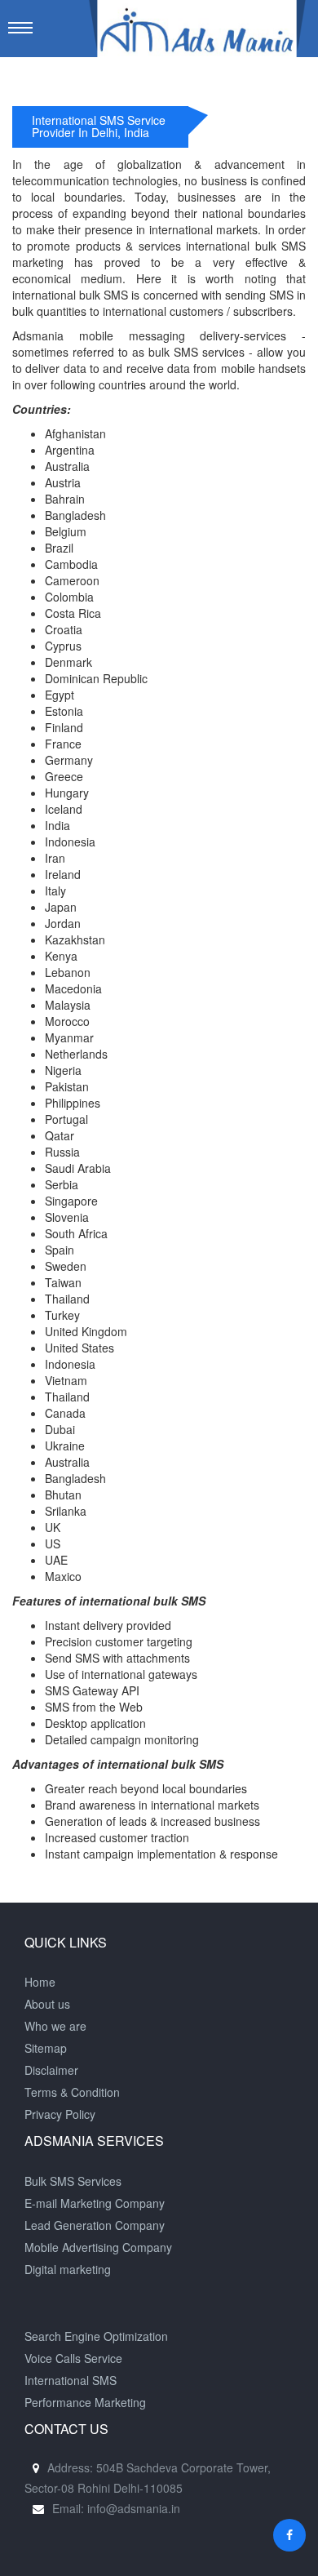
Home (40, 1982)
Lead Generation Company (95, 2225)
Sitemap (46, 2048)
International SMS (71, 2380)
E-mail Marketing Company (95, 2203)
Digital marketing (68, 2269)
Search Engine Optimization (96, 2336)
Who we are (55, 2026)
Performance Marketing (85, 2402)
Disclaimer (51, 2070)
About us (47, 2004)
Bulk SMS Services (73, 2181)
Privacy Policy (60, 2114)
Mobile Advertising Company (98, 2247)
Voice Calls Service (73, 2358)
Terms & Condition (72, 2092)
